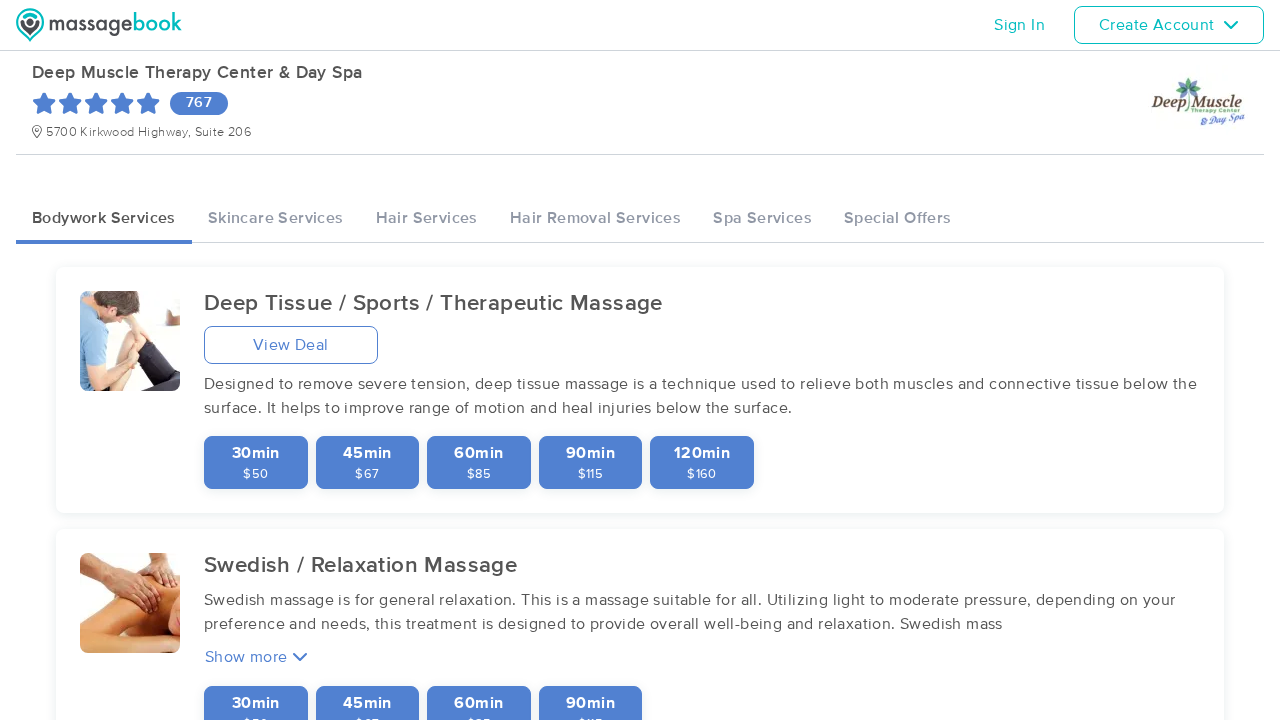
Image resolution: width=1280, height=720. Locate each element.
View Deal (291, 345)
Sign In (1019, 25)
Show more (248, 657)
